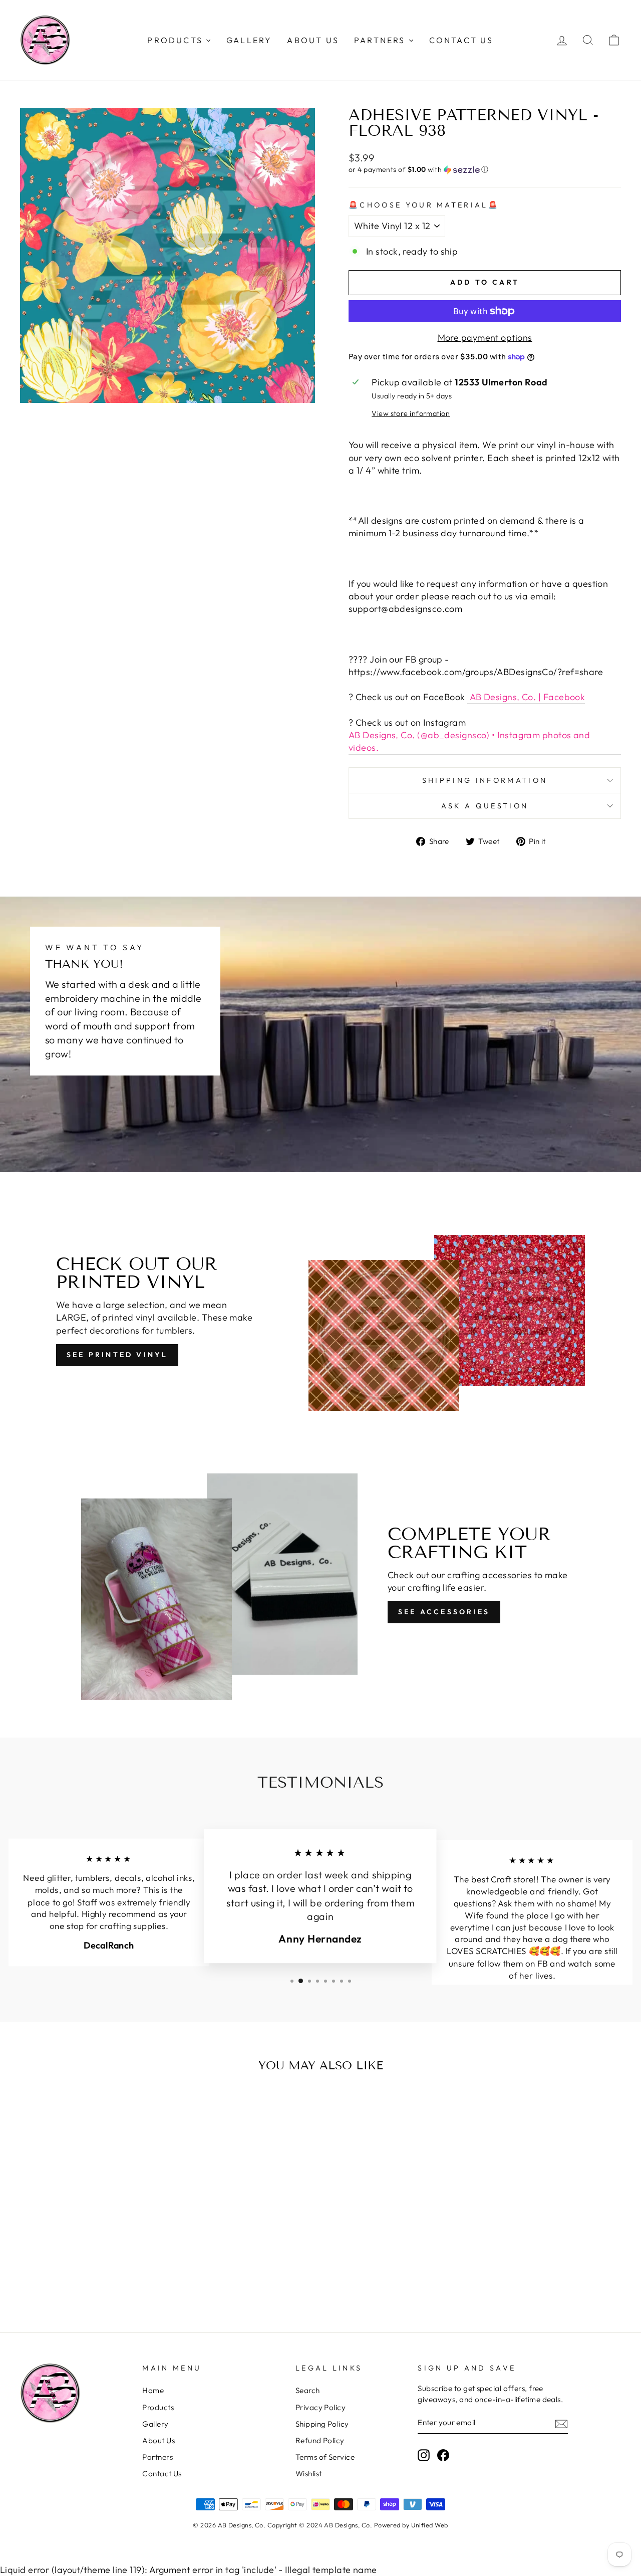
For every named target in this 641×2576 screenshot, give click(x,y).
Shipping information (485, 780)
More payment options (485, 338)
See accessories (444, 1612)
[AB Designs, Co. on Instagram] (424, 2455)
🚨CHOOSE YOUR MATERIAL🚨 (424, 205)
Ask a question (485, 806)
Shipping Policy (322, 2424)
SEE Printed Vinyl (117, 1355)
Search (308, 2390)
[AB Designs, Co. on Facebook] (443, 2455)
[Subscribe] (561, 2423)
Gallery (155, 2424)
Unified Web (430, 2525)
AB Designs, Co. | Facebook (526, 697)
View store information (411, 413)
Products (158, 2407)
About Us (158, 2440)
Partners (157, 2457)
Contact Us (162, 2474)
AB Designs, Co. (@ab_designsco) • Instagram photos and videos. (469, 741)
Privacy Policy (320, 2407)
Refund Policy (320, 2440)
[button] (485, 170)
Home (153, 2390)
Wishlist (309, 2474)
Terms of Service (325, 2457)
